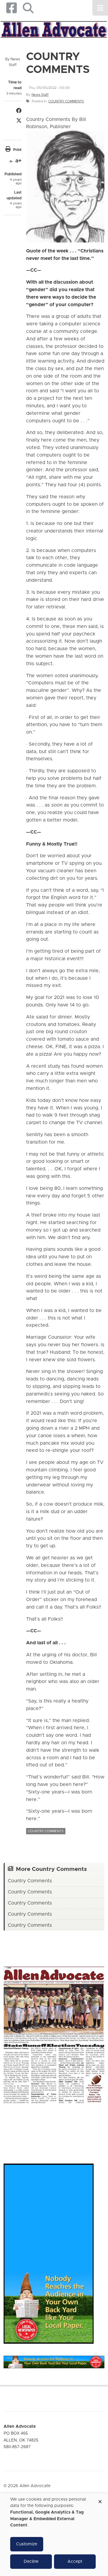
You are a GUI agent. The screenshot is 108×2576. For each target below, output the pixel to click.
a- (11, 161)
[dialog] (54, 2535)
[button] (28, 8)
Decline (31, 2562)
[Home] (54, 29)
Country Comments (66, 101)
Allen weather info (96, 2128)
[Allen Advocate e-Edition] (54, 2033)
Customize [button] (27, 2544)
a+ (18, 161)
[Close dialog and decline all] (100, 2500)
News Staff (40, 95)
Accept (75, 2562)
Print (17, 150)
